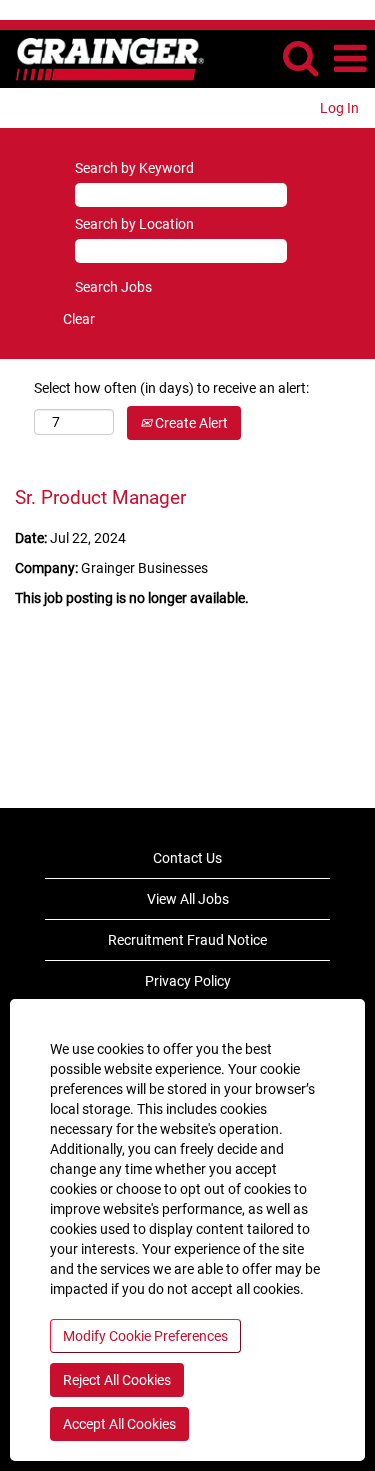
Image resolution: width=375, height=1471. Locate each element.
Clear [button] (79, 319)
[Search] (300, 57)
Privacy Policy (188, 981)
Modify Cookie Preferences (145, 1336)
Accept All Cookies (119, 1424)
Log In (339, 108)
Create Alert (190, 423)
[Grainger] (102, 58)
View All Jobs (188, 899)
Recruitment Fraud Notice (187, 940)
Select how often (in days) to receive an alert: (171, 388)
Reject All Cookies (117, 1380)
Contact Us (187, 858)
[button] (350, 58)
